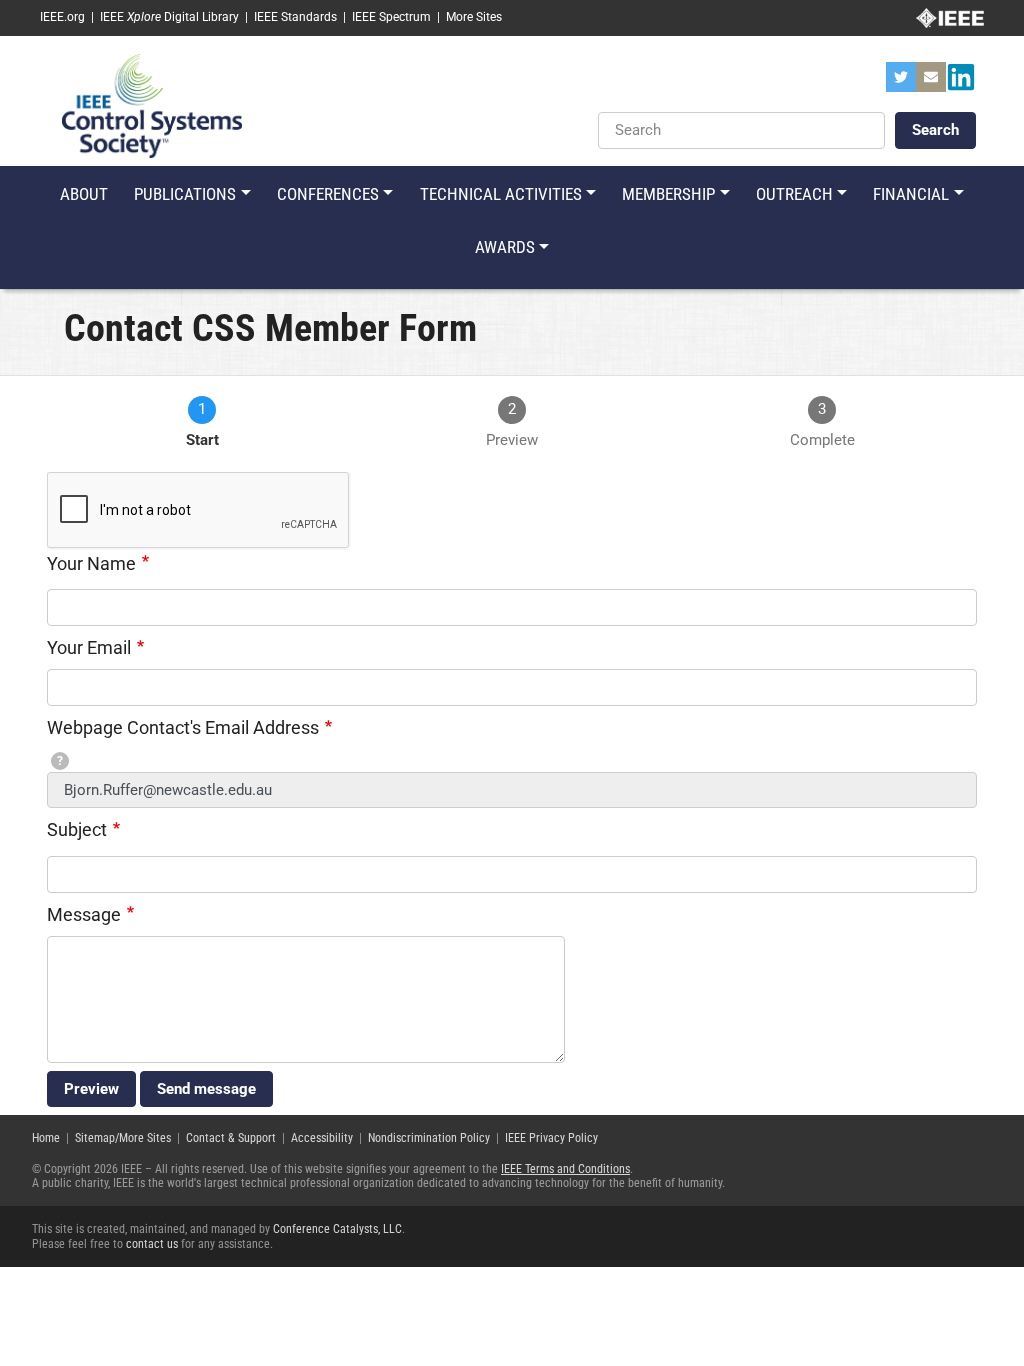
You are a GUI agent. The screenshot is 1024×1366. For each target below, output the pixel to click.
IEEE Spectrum (391, 17)
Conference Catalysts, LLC (337, 1229)
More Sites (474, 17)
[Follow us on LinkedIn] (961, 83)
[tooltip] (60, 761)
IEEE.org (62, 17)
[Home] (152, 105)
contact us (152, 1244)
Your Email (89, 647)
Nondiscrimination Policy (429, 1138)
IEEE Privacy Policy (551, 1138)
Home (46, 1138)
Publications (185, 194)
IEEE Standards (295, 17)
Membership (668, 194)
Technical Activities (501, 194)
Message (84, 914)
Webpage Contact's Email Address (183, 727)
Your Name (91, 563)
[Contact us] (931, 83)
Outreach (794, 194)
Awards (505, 247)
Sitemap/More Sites (123, 1138)
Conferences (328, 194)
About (84, 194)
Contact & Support (231, 1138)
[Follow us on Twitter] (901, 83)
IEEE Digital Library (169, 17)
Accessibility (322, 1138)
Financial (911, 194)
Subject (77, 829)
